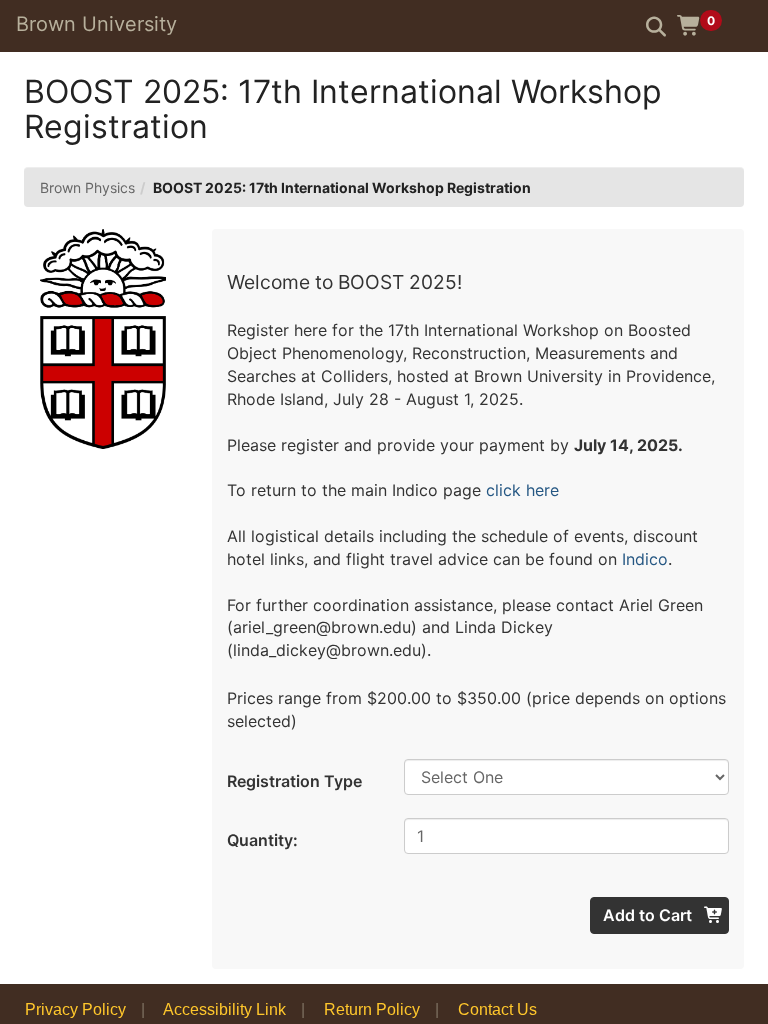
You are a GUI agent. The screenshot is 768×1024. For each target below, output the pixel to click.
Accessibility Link (224, 1009)
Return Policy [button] (372, 1009)
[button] (706, 25)
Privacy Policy (75, 1009)
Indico (645, 559)
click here (520, 490)
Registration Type (294, 781)
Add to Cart (649, 915)
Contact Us (497, 1009)
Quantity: (262, 840)
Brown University (96, 24)
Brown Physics (87, 187)
